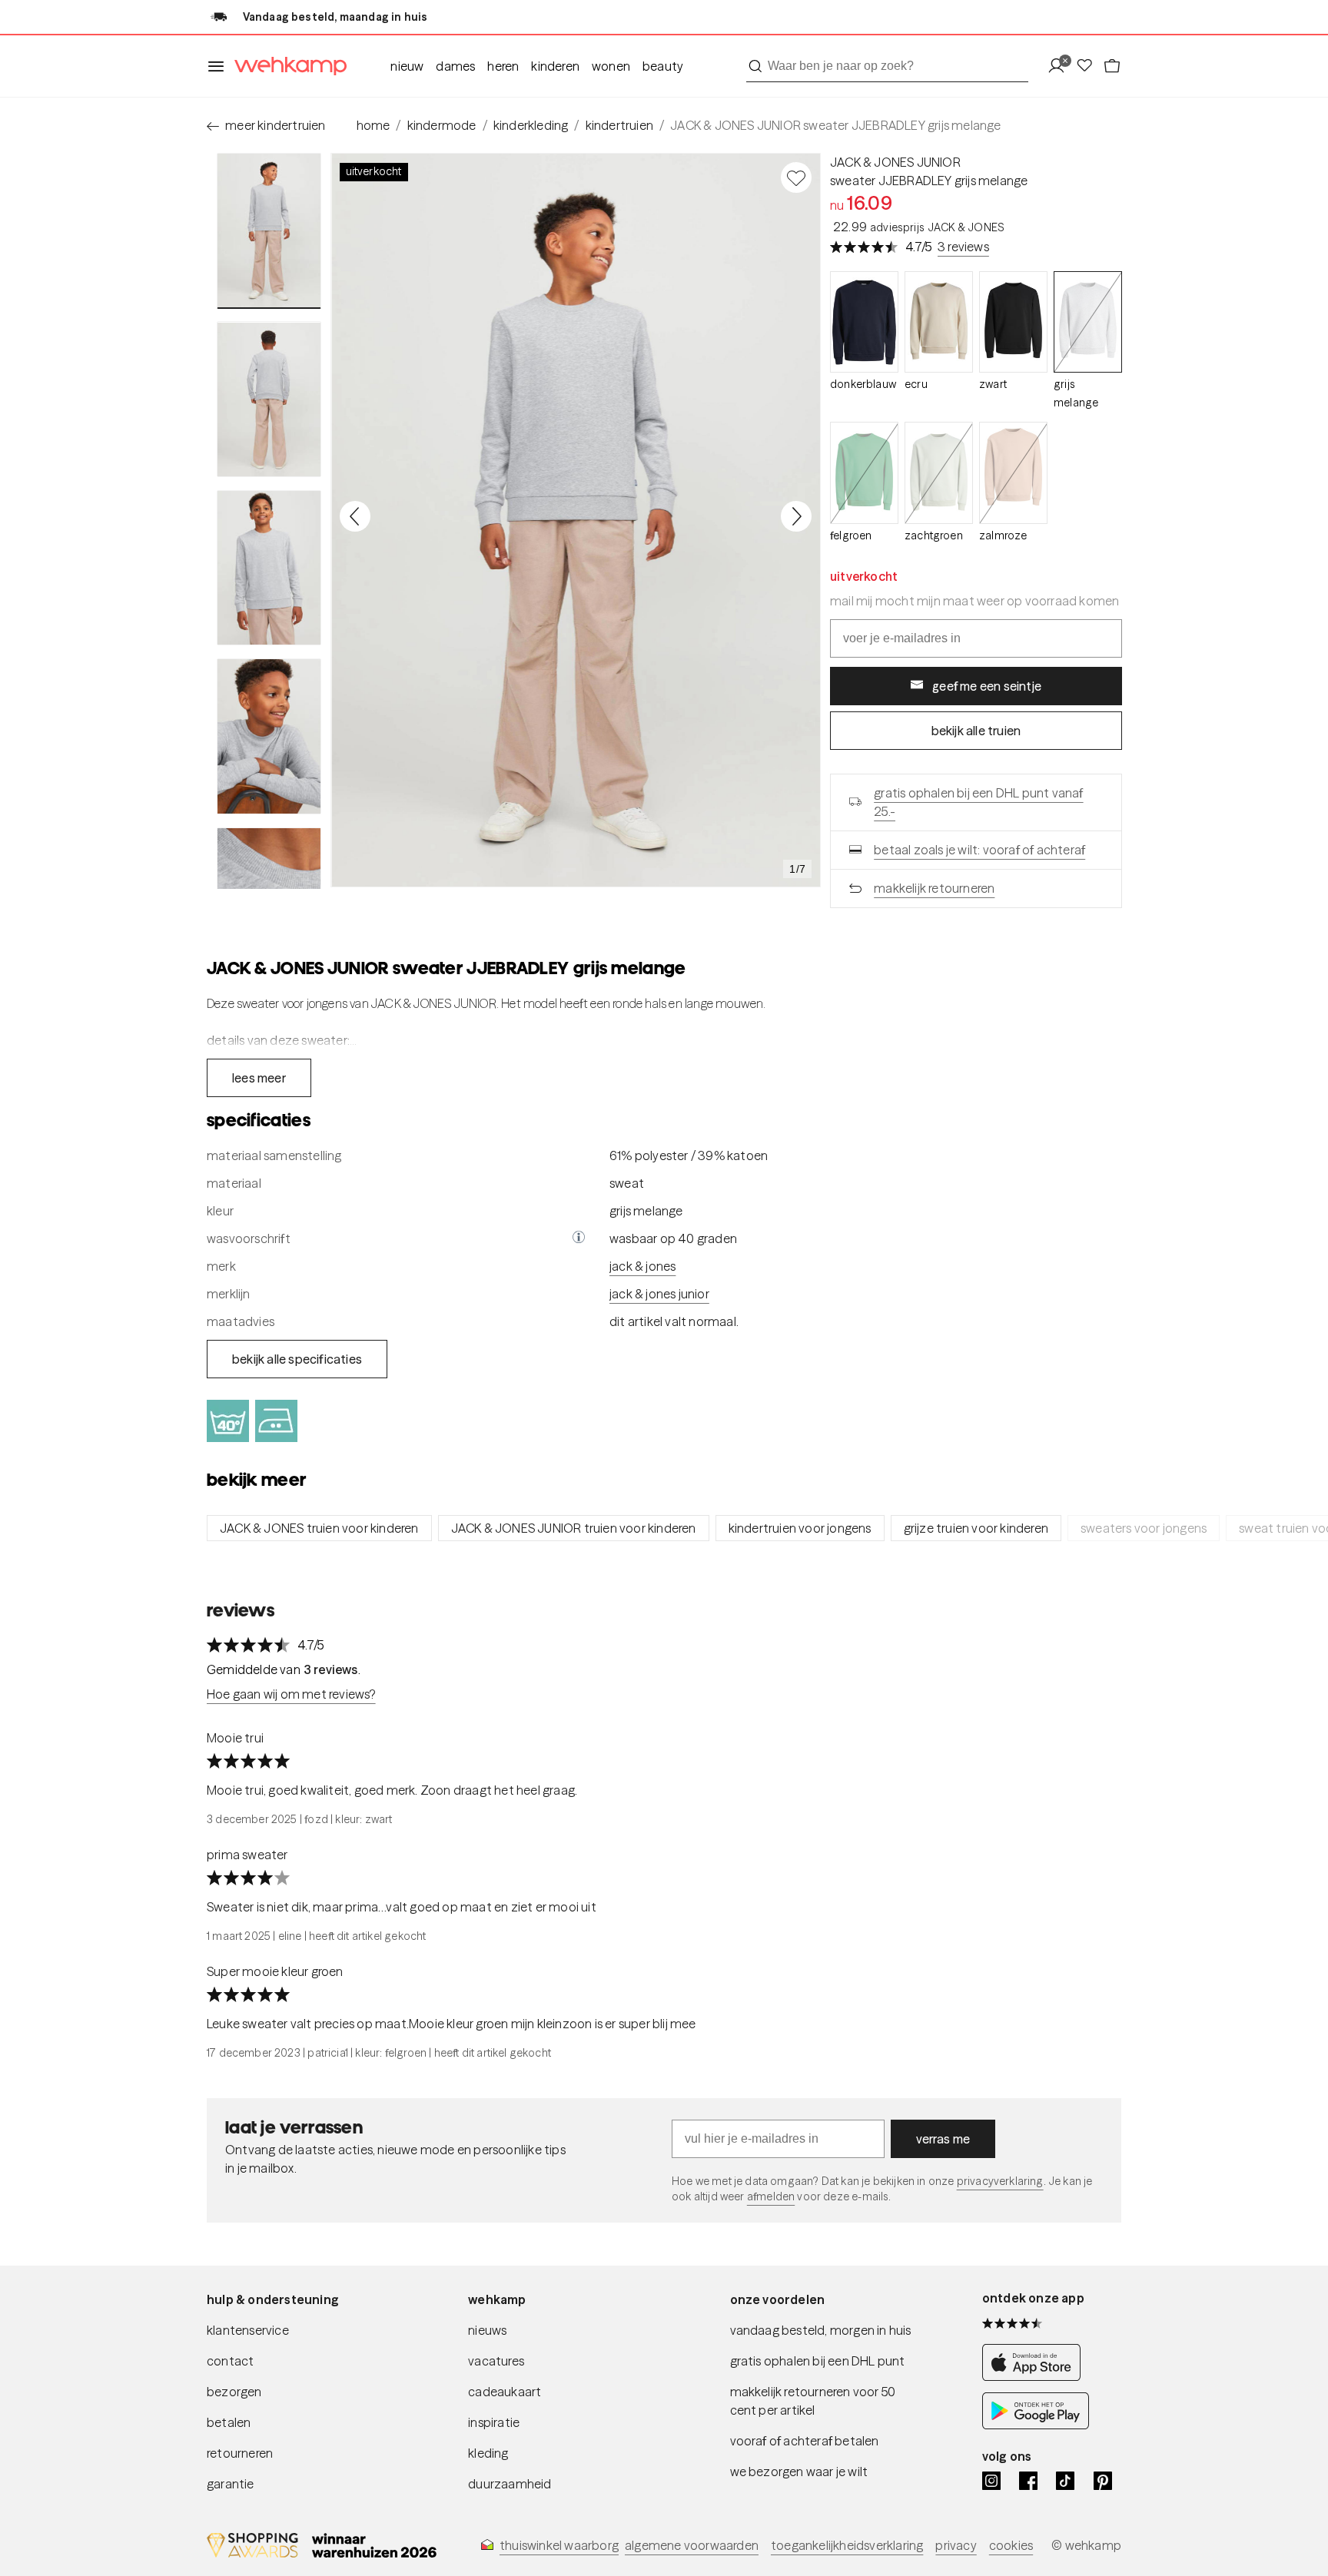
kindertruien (619, 125)
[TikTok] (1065, 2481)
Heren (503, 66)
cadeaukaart (505, 2392)
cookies (1011, 2545)
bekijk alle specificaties (297, 1359)
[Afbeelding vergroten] (576, 520)
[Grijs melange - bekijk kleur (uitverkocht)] (1088, 322)
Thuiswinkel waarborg (559, 2545)
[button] (579, 1238)
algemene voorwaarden (692, 2545)
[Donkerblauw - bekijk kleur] (864, 322)
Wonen (611, 66)
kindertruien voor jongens (800, 1528)
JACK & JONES (642, 1266)
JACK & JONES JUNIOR (895, 162)
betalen (229, 2422)
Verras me (943, 2139)
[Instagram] (991, 2481)
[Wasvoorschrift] (579, 1238)
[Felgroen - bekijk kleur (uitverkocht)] (864, 473)
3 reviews (963, 247)
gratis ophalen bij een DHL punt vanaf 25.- (978, 802)
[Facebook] (1028, 2481)
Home (373, 125)
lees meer (259, 1078)
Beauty (663, 66)
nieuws (487, 2330)
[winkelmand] (1112, 66)
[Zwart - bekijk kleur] (1013, 322)
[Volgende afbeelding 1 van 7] (796, 516)
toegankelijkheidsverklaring (847, 2545)
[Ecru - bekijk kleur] (939, 322)
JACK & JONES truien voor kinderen (319, 1528)
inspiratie (494, 2422)
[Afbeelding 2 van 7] (269, 399)
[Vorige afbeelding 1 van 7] (355, 516)
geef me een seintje (987, 686)
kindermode (442, 125)
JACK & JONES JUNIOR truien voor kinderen (574, 1528)
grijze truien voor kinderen (976, 1528)
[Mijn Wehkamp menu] (1061, 66)
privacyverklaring (1000, 2181)
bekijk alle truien (976, 731)
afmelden (771, 2196)
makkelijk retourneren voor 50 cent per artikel (813, 2401)
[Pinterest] (1103, 2481)
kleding (488, 2453)
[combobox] (887, 66)
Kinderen (555, 66)
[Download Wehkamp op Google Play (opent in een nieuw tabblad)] (1036, 2425)
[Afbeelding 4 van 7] (269, 736)
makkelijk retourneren (934, 888)
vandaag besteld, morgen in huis (821, 2330)
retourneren (240, 2453)
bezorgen (234, 2392)
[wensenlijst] (1089, 66)
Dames (455, 66)
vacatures (496, 2361)
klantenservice (248, 2330)
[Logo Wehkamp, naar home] (286, 66)
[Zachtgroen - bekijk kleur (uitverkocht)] (939, 473)
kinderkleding (531, 125)
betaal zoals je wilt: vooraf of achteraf (979, 850)
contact (230, 2361)
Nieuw (407, 66)
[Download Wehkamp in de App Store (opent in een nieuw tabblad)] (1036, 2377)
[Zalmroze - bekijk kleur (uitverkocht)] (1013, 473)
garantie (231, 2484)
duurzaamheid (510, 2484)
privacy (956, 2545)
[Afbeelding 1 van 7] (269, 231)
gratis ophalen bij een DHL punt (818, 2361)
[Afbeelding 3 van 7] (269, 568)
